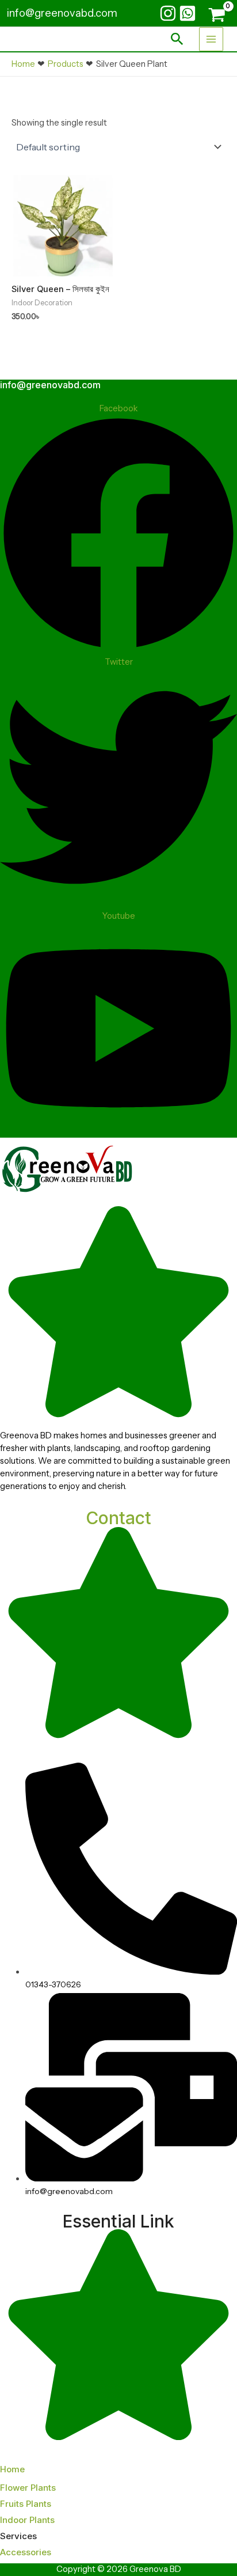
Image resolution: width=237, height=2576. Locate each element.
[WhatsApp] (188, 13)
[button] (177, 39)
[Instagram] (168, 13)
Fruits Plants (26, 2504)
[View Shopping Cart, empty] (215, 15)
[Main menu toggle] (211, 39)
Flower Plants (28, 2488)
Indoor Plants (27, 2520)
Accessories (26, 2552)
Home (12, 2469)
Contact (118, 1518)
